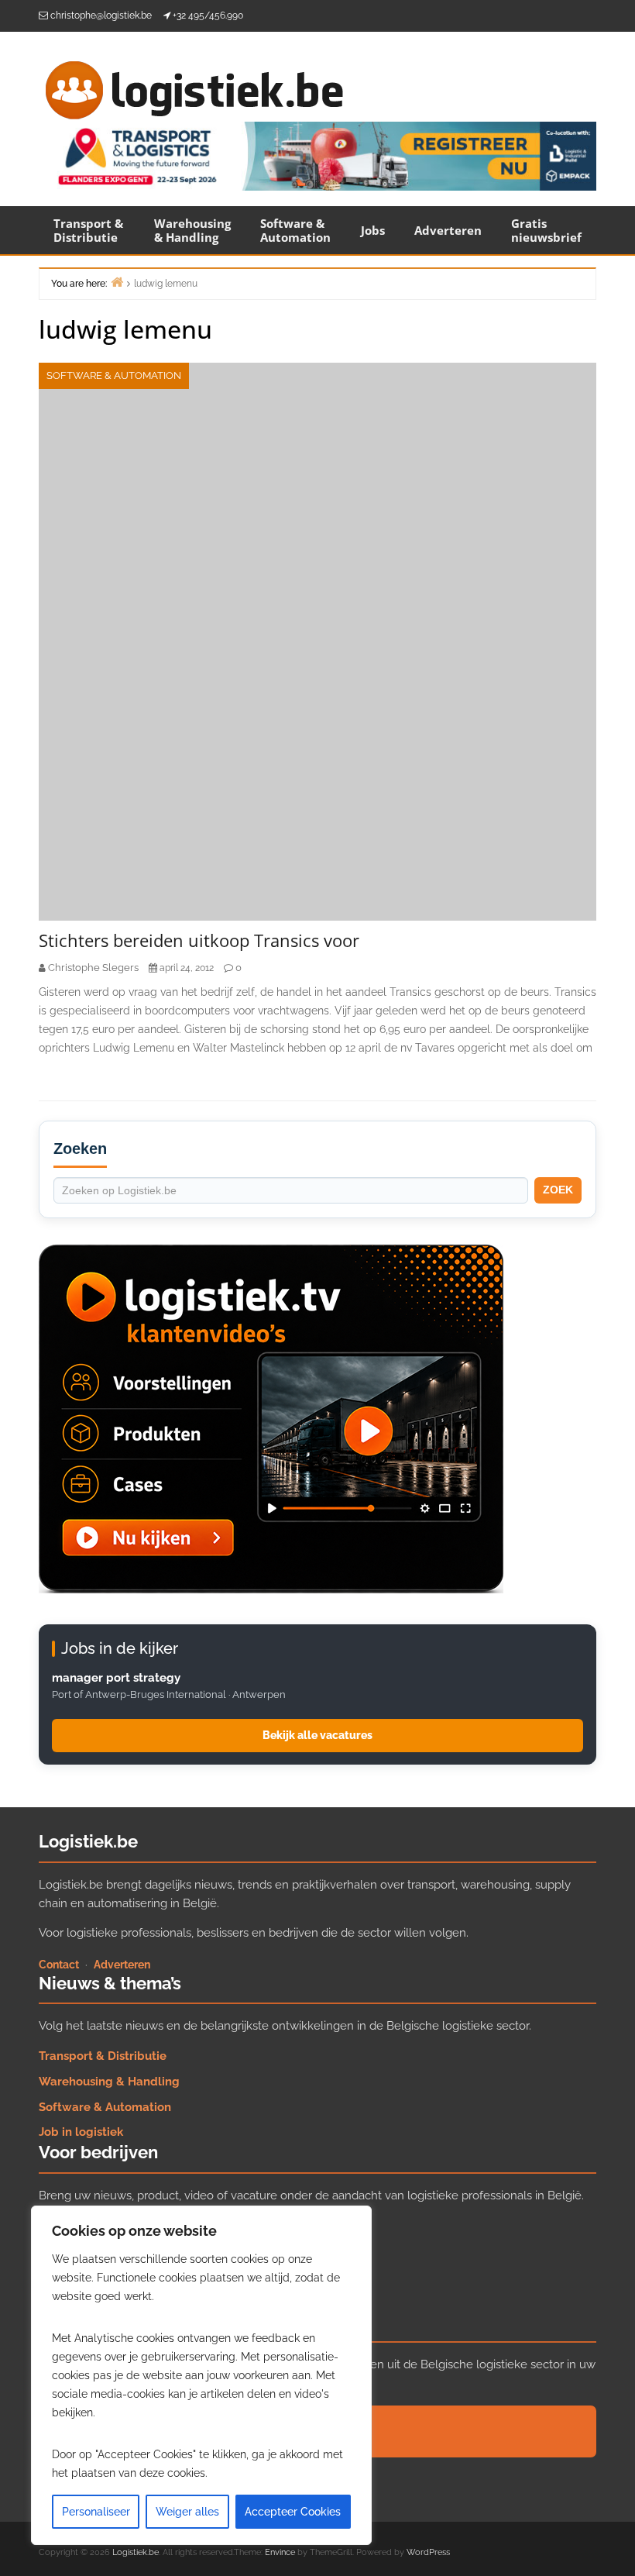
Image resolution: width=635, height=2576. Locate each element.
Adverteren (448, 230)
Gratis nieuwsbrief (546, 230)
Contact (59, 1965)
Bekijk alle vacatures (317, 1735)
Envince (280, 2552)
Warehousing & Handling (192, 230)
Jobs (373, 230)
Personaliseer (96, 2512)
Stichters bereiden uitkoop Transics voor (199, 940)
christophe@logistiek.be (101, 15)
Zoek (558, 1190)
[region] (201, 2375)
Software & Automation (295, 230)
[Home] (117, 282)
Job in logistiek (81, 2132)
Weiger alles (187, 2512)
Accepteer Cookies (293, 2512)
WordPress (428, 2552)
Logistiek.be (136, 2552)
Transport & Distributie (88, 230)
